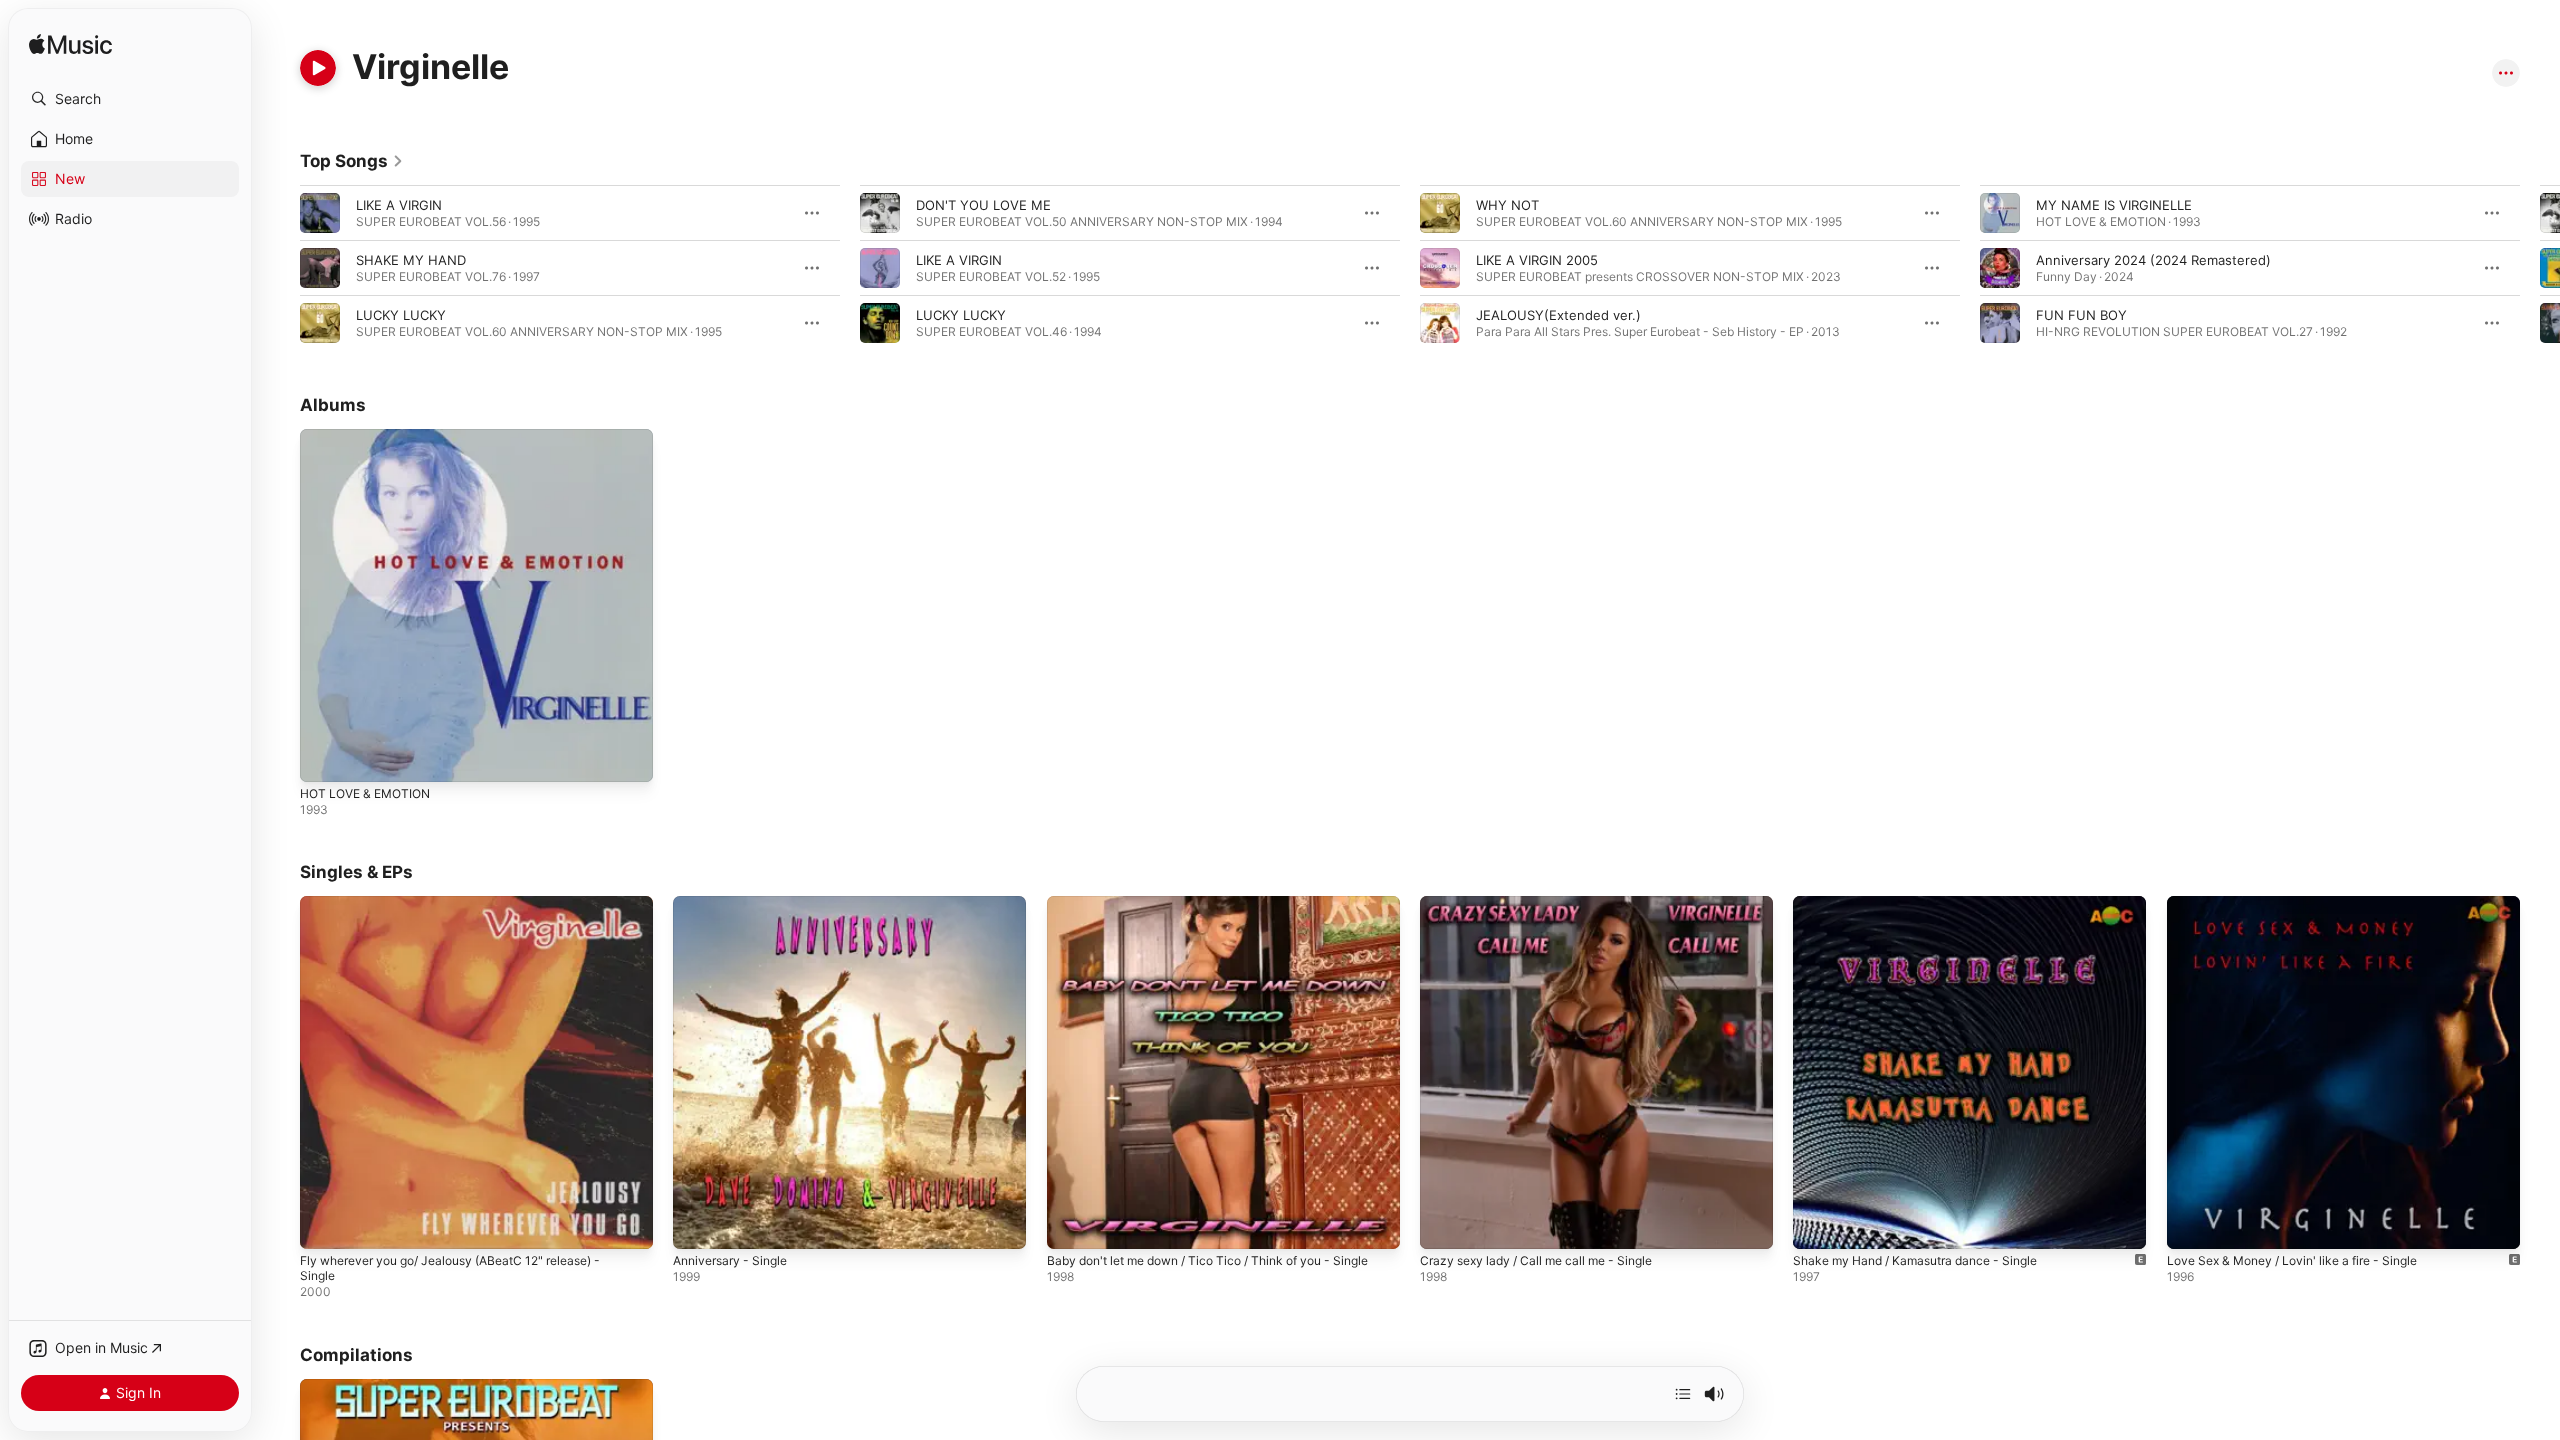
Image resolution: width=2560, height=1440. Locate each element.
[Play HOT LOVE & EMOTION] (325, 757)
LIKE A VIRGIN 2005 (1537, 260)
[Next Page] (2540, 268)
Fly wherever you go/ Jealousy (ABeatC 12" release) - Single (468, 912)
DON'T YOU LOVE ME (983, 205)
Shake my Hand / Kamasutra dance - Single (1927, 904)
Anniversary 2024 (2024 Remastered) (2153, 260)
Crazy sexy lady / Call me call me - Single (1547, 904)
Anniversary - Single (736, 904)
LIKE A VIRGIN (399, 205)
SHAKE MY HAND (411, 260)
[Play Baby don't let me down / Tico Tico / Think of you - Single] (1072, 1225)
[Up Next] (1683, 1394)
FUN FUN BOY (2081, 315)
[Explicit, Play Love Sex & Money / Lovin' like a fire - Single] (2192, 1225)
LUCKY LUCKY (401, 315)
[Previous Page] (280, 268)
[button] (130, 99)
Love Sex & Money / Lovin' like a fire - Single (2306, 904)
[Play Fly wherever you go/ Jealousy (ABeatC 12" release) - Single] (325, 1225)
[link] (352, 161)
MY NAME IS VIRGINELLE (2114, 205)
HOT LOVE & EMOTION (371, 437)
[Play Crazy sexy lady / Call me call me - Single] (1445, 1225)
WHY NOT (1507, 205)
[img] (70, 45)
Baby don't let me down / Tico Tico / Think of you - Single (1206, 912)
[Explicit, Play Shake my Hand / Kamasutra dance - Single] (1818, 1225)
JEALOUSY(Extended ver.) (1558, 315)
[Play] (318, 68)
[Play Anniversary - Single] (698, 1225)
